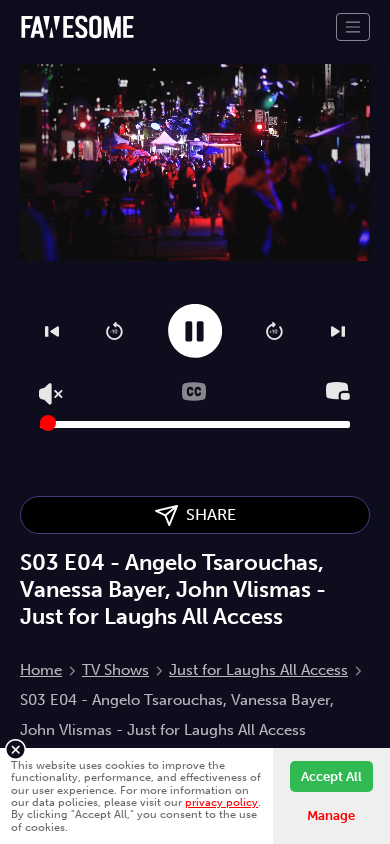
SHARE (207, 514)
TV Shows (115, 670)
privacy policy (221, 802)
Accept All (331, 776)
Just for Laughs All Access (258, 670)
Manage (331, 815)
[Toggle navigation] (353, 27)
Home (41, 670)
